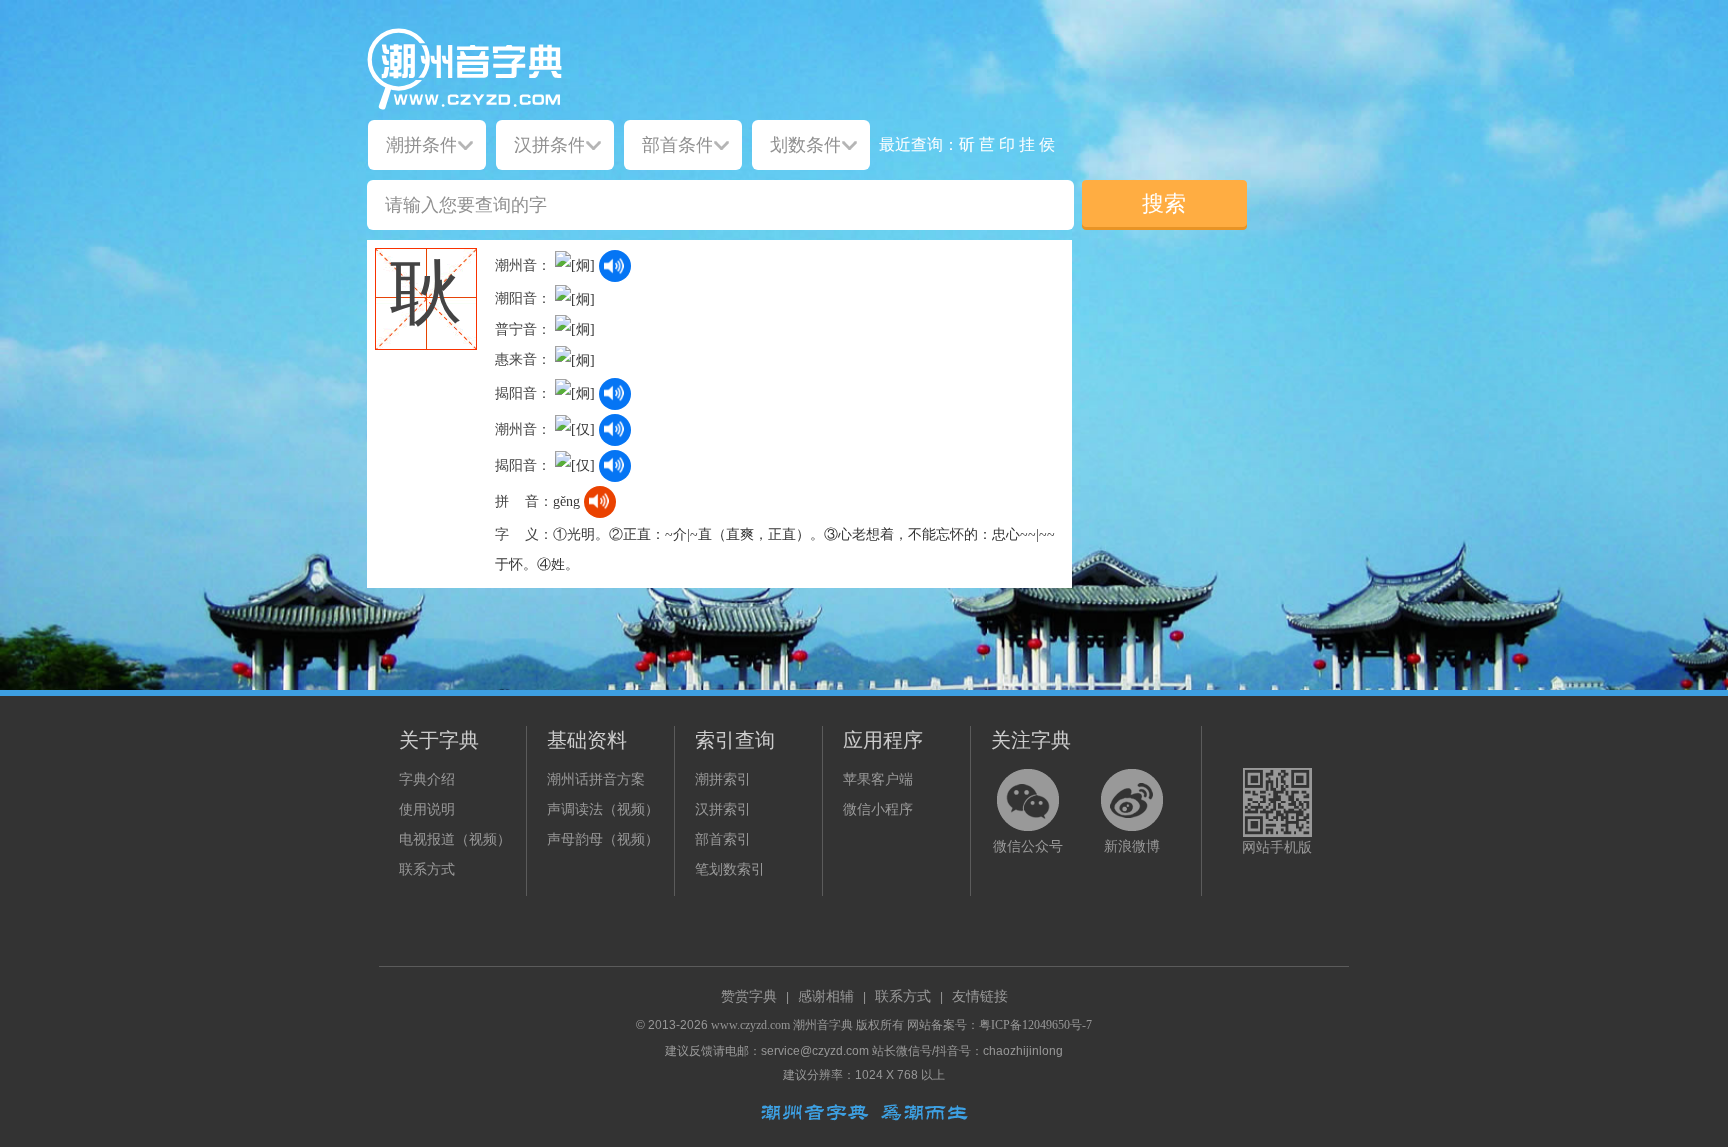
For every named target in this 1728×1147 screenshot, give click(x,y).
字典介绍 (427, 779)
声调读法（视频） (603, 809)
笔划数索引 (730, 869)
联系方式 (427, 869)
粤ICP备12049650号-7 (1035, 1025)
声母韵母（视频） (603, 839)
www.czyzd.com (750, 1025)
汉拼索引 (723, 809)
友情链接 (980, 996)
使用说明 (427, 809)
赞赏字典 (749, 996)
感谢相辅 (826, 996)
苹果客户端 (878, 779)
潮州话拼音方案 (596, 779)
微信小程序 (878, 809)
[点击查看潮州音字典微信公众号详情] (1028, 800)
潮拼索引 (723, 779)
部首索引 (723, 839)
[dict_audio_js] (615, 266)
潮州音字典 (823, 1025)
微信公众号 (1028, 846)
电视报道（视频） (455, 839)
